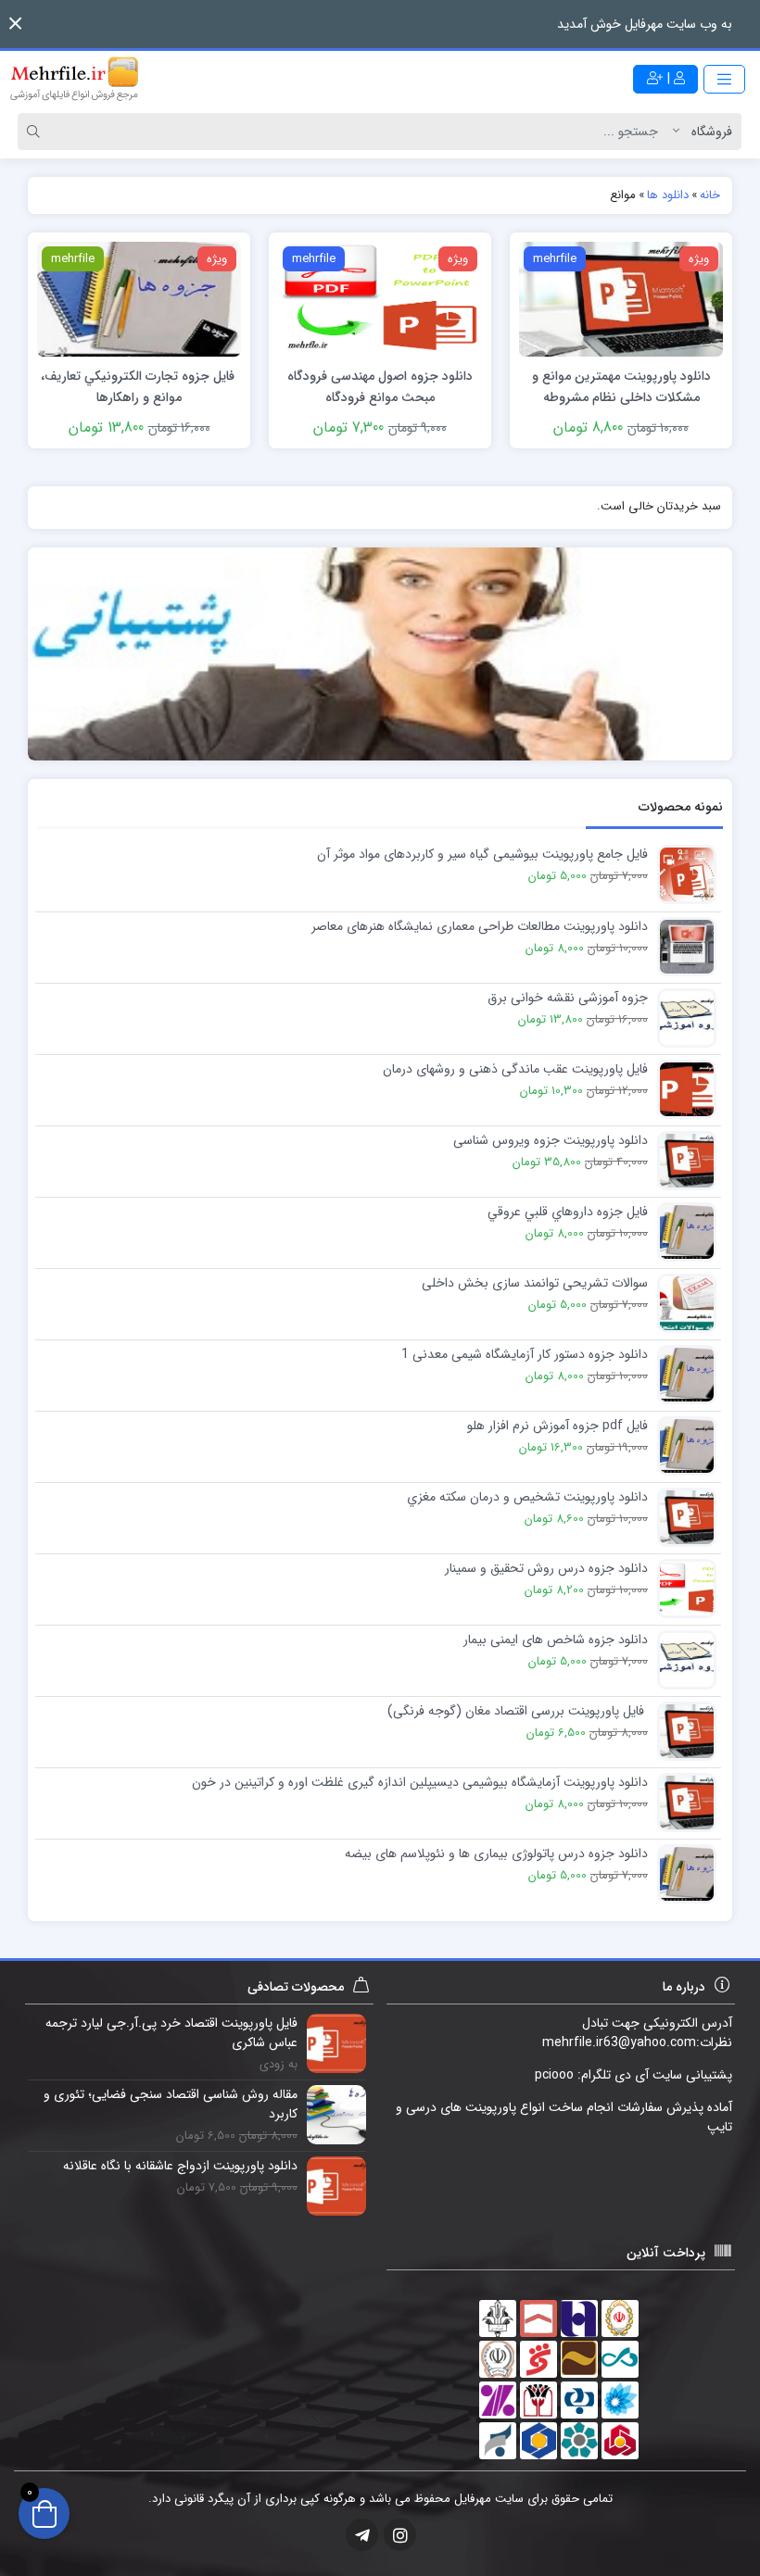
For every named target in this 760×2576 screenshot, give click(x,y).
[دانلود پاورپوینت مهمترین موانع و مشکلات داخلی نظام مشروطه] (621, 298)
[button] (15, 24)
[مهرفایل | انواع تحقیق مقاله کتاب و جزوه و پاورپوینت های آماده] (74, 79)
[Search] (36, 132)
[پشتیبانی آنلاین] (380, 653)
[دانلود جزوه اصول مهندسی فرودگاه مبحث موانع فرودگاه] (380, 298)
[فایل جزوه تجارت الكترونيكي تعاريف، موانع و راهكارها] (139, 298)
